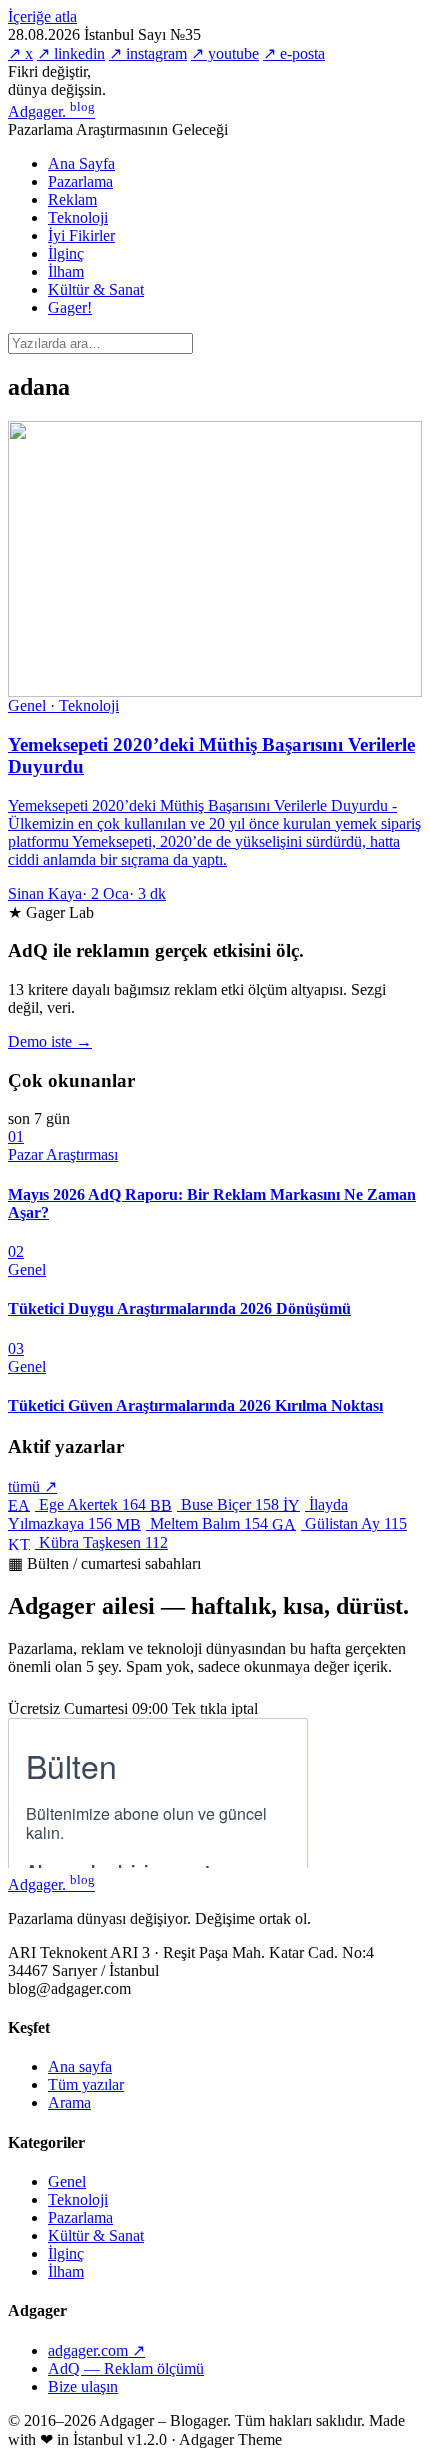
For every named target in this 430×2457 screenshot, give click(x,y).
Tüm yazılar (86, 2084)
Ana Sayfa (81, 163)
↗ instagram (148, 53)
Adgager (51, 111)
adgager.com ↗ (96, 2350)
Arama (69, 2102)
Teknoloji (78, 217)
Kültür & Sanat (96, 289)
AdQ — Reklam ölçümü (126, 2368)
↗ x (20, 53)
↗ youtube (225, 53)
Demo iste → (50, 1041)
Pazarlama (80, 181)
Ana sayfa (80, 2066)
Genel (67, 2181)
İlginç (66, 253)
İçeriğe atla (42, 16)
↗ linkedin (71, 53)
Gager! (70, 307)
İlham (66, 271)
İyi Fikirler (81, 235)
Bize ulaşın (83, 2386)
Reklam (72, 199)
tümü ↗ (32, 1486)
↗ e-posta (294, 53)
